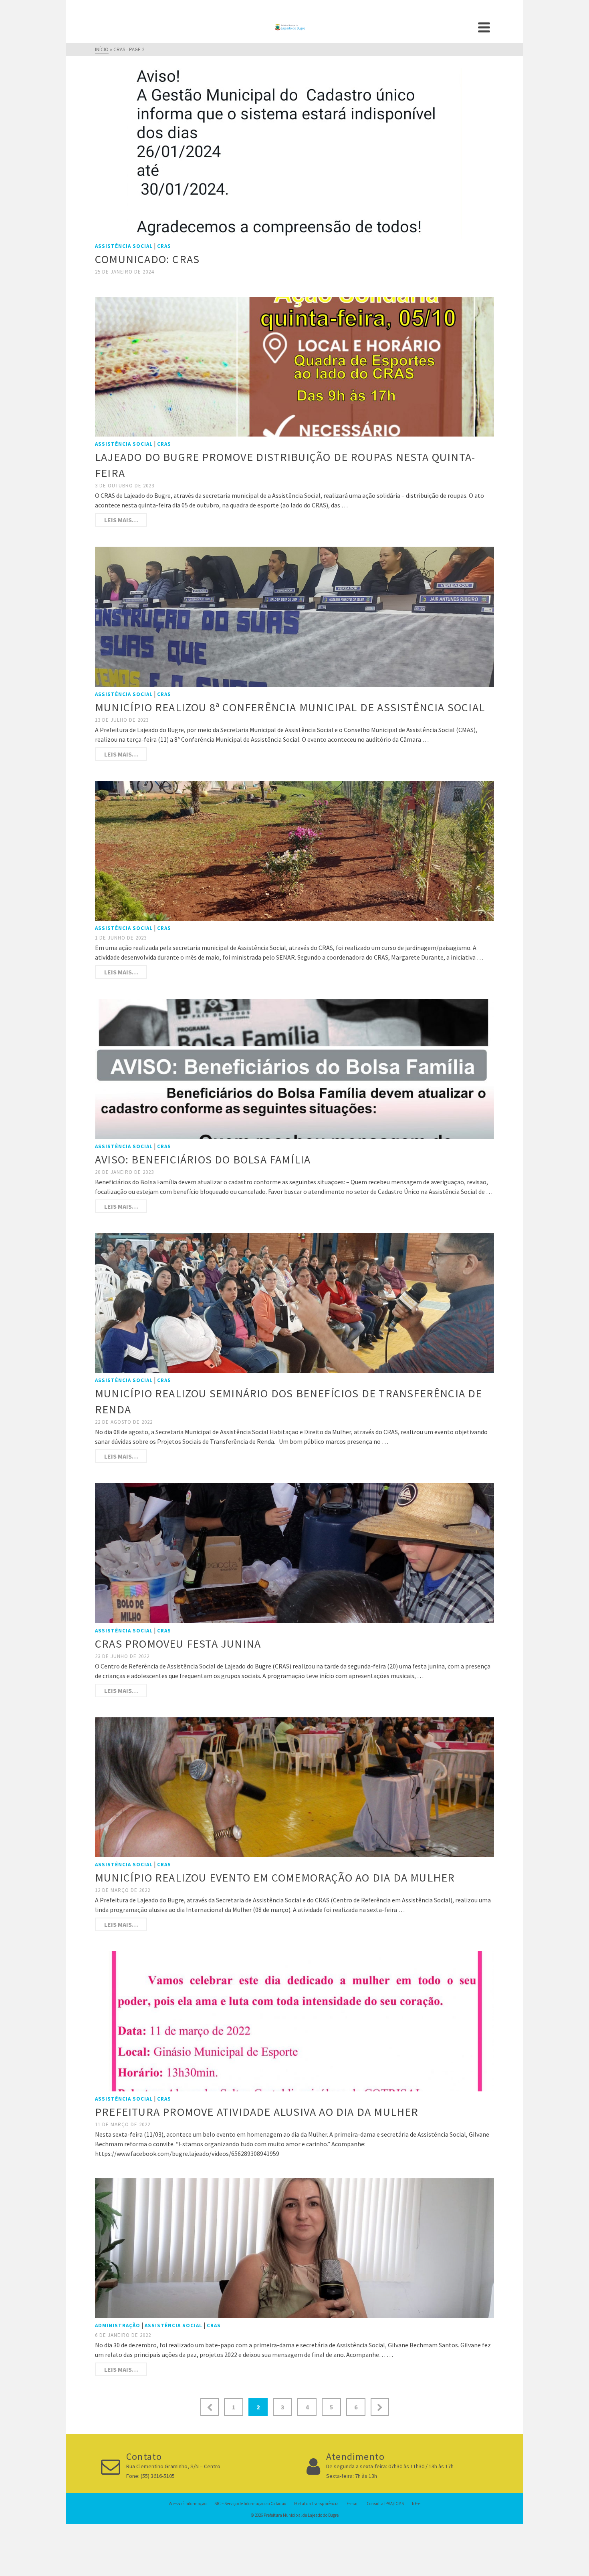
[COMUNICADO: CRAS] (295, 153)
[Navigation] (484, 27)
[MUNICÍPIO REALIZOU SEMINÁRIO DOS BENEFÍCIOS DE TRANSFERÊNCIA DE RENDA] (294, 1302)
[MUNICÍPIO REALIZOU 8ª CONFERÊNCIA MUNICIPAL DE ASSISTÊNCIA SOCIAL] (294, 616)
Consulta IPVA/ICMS (385, 2504)
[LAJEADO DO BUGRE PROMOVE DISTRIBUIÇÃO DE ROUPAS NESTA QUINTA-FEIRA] (294, 366)
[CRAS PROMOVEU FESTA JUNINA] (294, 1552)
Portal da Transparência (316, 2504)
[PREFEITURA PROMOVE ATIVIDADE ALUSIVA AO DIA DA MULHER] (294, 2021)
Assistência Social (124, 246)
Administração (118, 2325)
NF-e (416, 2504)
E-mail (353, 2504)
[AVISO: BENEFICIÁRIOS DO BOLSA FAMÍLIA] (294, 1068)
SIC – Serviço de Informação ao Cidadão (250, 2504)
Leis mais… (121, 520)
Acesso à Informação (188, 2504)
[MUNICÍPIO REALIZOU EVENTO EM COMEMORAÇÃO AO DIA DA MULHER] (294, 1786)
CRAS (164, 246)
